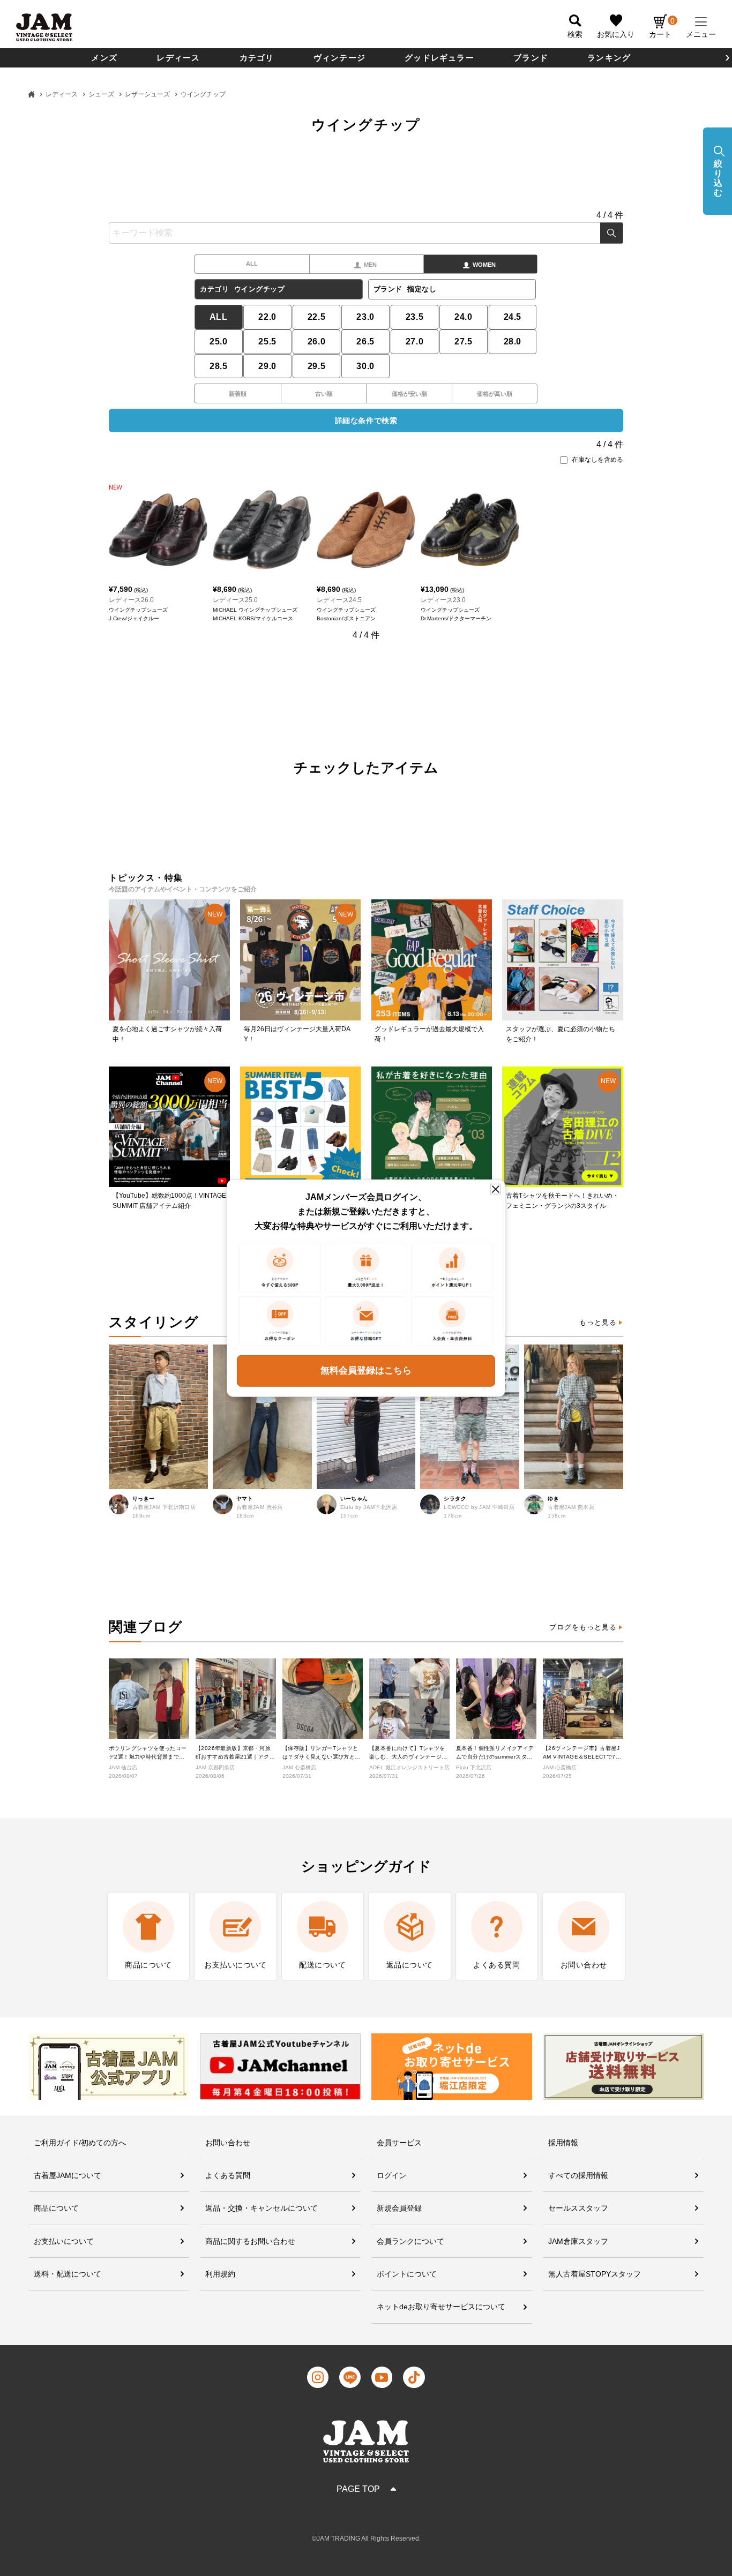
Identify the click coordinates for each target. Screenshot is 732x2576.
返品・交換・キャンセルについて (262, 2208)
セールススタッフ (578, 2208)
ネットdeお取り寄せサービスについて (441, 2307)
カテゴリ (257, 58)
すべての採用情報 (578, 2175)
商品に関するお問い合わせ (250, 2241)
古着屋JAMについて (68, 2175)
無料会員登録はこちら (366, 1370)
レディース (178, 58)
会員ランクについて (410, 2241)
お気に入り (616, 34)
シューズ (101, 94)
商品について (56, 2208)
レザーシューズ (147, 94)
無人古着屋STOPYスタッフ (595, 2274)
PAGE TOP (358, 2489)
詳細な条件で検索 (366, 420)
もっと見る (598, 1322)
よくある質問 (228, 2175)
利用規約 (220, 2274)
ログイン (392, 2175)
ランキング (609, 58)
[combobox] (366, 233)
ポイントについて (407, 2274)
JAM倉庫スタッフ (578, 2241)
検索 (612, 233)
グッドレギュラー (439, 58)
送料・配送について (68, 2274)
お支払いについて (64, 2241)
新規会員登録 (399, 2208)
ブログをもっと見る (583, 1627)
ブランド (531, 58)
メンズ (104, 58)
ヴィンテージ (339, 58)
